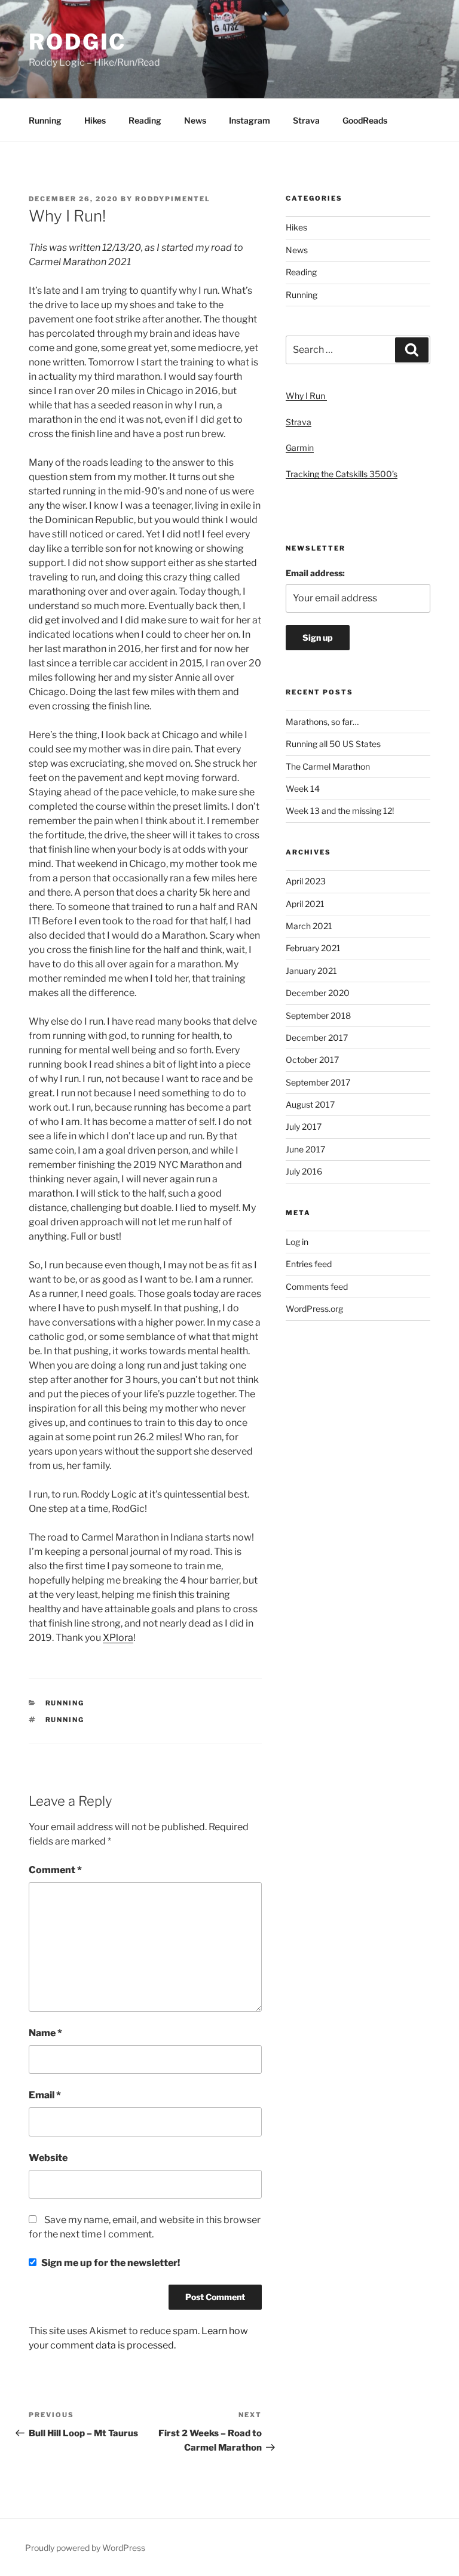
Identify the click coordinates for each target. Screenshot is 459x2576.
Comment (55, 1870)
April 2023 (306, 881)
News (195, 120)
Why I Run (306, 396)
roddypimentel (173, 199)
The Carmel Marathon (328, 766)
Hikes (95, 120)
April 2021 (305, 904)
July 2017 (304, 1126)
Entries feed (309, 1264)
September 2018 (318, 1015)
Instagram (250, 120)
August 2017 (310, 1104)
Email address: (315, 573)
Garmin (300, 448)
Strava (306, 120)
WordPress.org (314, 1309)
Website (48, 2158)
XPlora (118, 1638)
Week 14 (303, 789)
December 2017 (317, 1038)
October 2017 (312, 1060)
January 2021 (311, 971)
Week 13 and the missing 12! (340, 811)
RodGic (77, 42)
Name (45, 2033)
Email (45, 2095)
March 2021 (309, 926)
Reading (145, 120)
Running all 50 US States (333, 744)
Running (45, 120)
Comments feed (317, 1287)
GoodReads (365, 120)
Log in (297, 1242)
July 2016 (304, 1171)
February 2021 (313, 948)
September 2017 (318, 1082)
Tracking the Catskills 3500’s (342, 474)
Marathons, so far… (322, 722)
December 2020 (318, 993)
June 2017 (305, 1149)
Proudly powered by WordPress (85, 2548)
